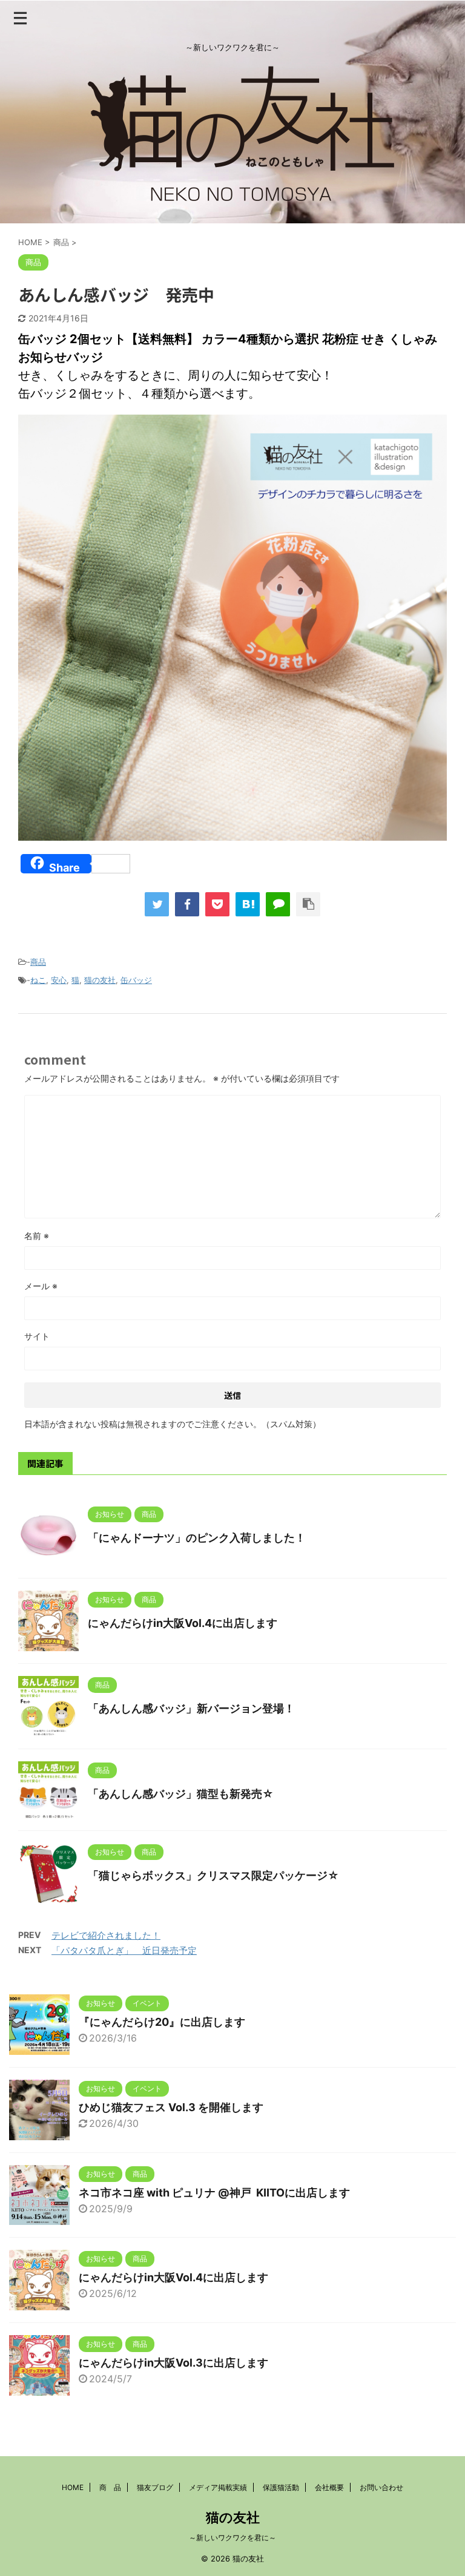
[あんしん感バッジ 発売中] (248, 904)
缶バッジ (136, 980)
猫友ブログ (155, 2487)
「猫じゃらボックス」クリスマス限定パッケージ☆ (213, 1875)
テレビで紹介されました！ (106, 1935)
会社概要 (329, 2487)
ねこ (38, 980)
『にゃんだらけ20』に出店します (162, 2022)
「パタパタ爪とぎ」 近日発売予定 (124, 1950)
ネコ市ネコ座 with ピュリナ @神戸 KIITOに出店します (214, 2193)
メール (41, 1286)
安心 (59, 980)
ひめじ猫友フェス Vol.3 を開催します (171, 2107)
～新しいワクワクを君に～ (232, 2538)
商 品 (110, 2487)
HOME (73, 2487)
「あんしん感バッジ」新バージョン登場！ (191, 1708)
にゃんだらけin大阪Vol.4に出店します (183, 1623)
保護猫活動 (281, 2487)
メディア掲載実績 (218, 2487)
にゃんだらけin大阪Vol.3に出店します (173, 2363)
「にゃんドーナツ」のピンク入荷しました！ (197, 1538)
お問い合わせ (381, 2487)
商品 (38, 962)
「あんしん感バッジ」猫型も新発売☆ (181, 1794)
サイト (37, 1336)
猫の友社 (100, 980)
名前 (37, 1236)
